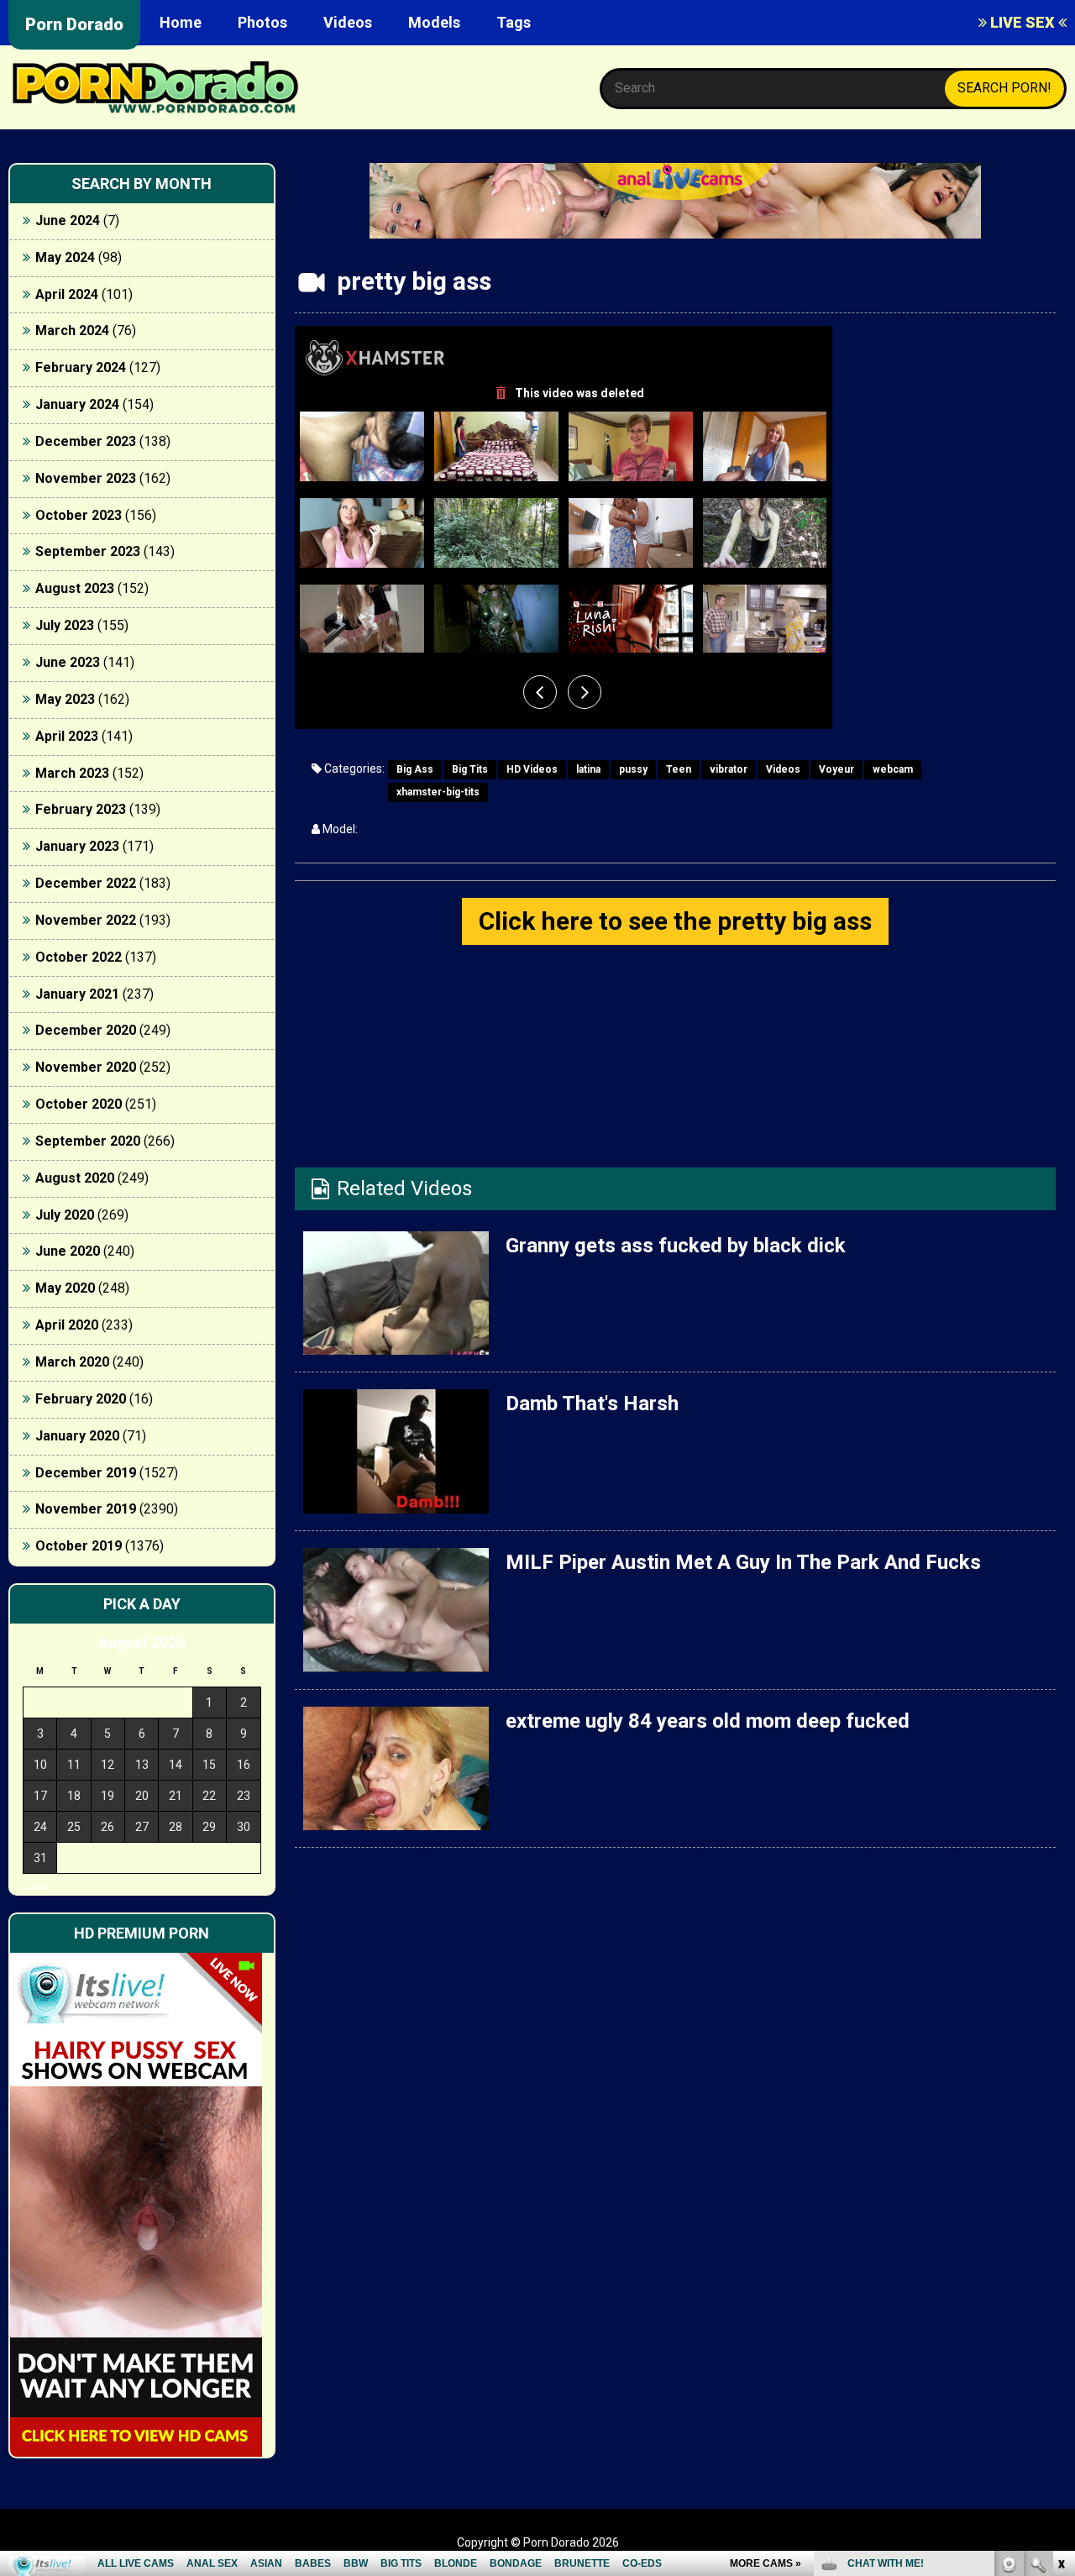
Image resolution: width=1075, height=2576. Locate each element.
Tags (514, 22)
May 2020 (65, 1288)
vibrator (729, 769)
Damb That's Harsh (592, 1403)
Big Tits (470, 769)
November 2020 (86, 1067)
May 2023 (65, 699)
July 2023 (65, 625)
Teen (679, 769)
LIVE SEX (1023, 22)
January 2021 (77, 994)
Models (434, 22)
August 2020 (75, 1178)
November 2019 (86, 1509)
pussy (633, 769)
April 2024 (67, 294)
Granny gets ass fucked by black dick (676, 1246)
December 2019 (86, 1473)
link (1060, 2314)
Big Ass (415, 769)
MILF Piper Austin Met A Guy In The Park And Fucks (743, 1562)
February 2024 (81, 367)
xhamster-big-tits (438, 792)
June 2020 (68, 1251)
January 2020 (77, 1436)
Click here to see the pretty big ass (675, 921)
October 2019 (79, 1546)
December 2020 (86, 1030)
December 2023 (86, 441)
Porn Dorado (74, 24)
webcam (893, 769)
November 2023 (86, 478)
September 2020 (88, 1141)
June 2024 (68, 220)
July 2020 (65, 1215)
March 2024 (72, 331)
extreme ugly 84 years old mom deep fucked (708, 1721)
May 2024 (65, 257)
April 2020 (67, 1325)
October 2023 (79, 515)
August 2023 (75, 588)
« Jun (35, 1888)
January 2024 (77, 404)
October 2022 (79, 957)
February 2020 (81, 1399)
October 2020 (79, 1104)
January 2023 (77, 846)
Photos (262, 22)
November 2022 (86, 920)
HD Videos (532, 769)
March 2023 (72, 773)
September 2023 (88, 551)
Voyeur (836, 769)
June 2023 (68, 662)
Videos (348, 22)
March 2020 (72, 1362)
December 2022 (86, 883)
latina (588, 769)
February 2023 (81, 809)
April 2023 (67, 736)
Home (181, 22)
